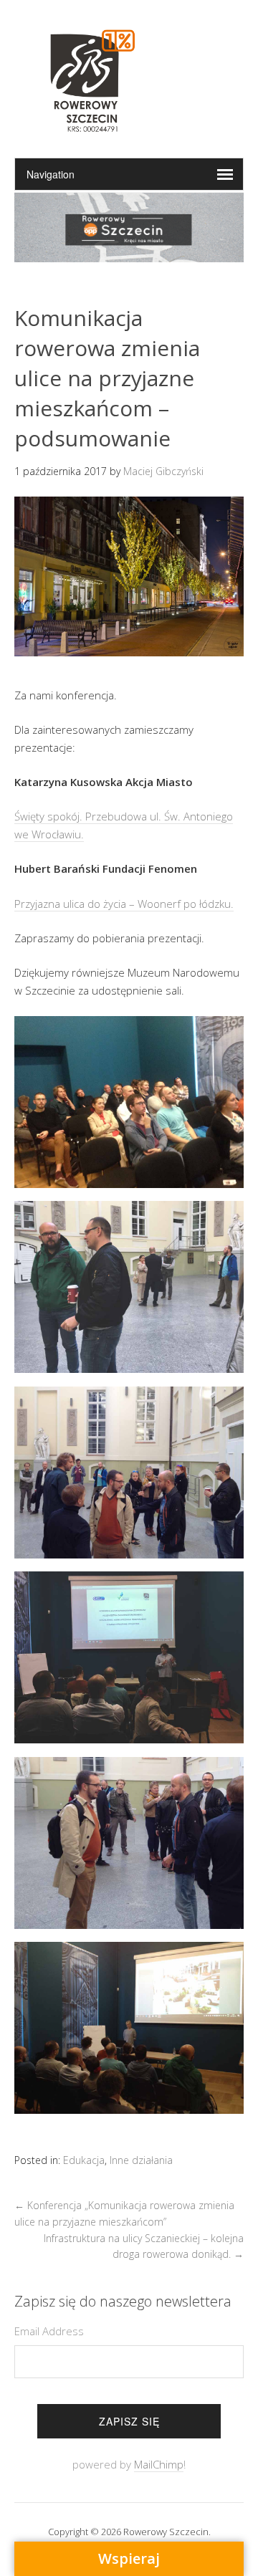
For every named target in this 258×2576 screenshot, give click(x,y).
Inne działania (141, 2160)
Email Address (49, 2331)
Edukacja (84, 2160)
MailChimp (159, 2464)
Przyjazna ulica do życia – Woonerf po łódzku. (124, 904)
